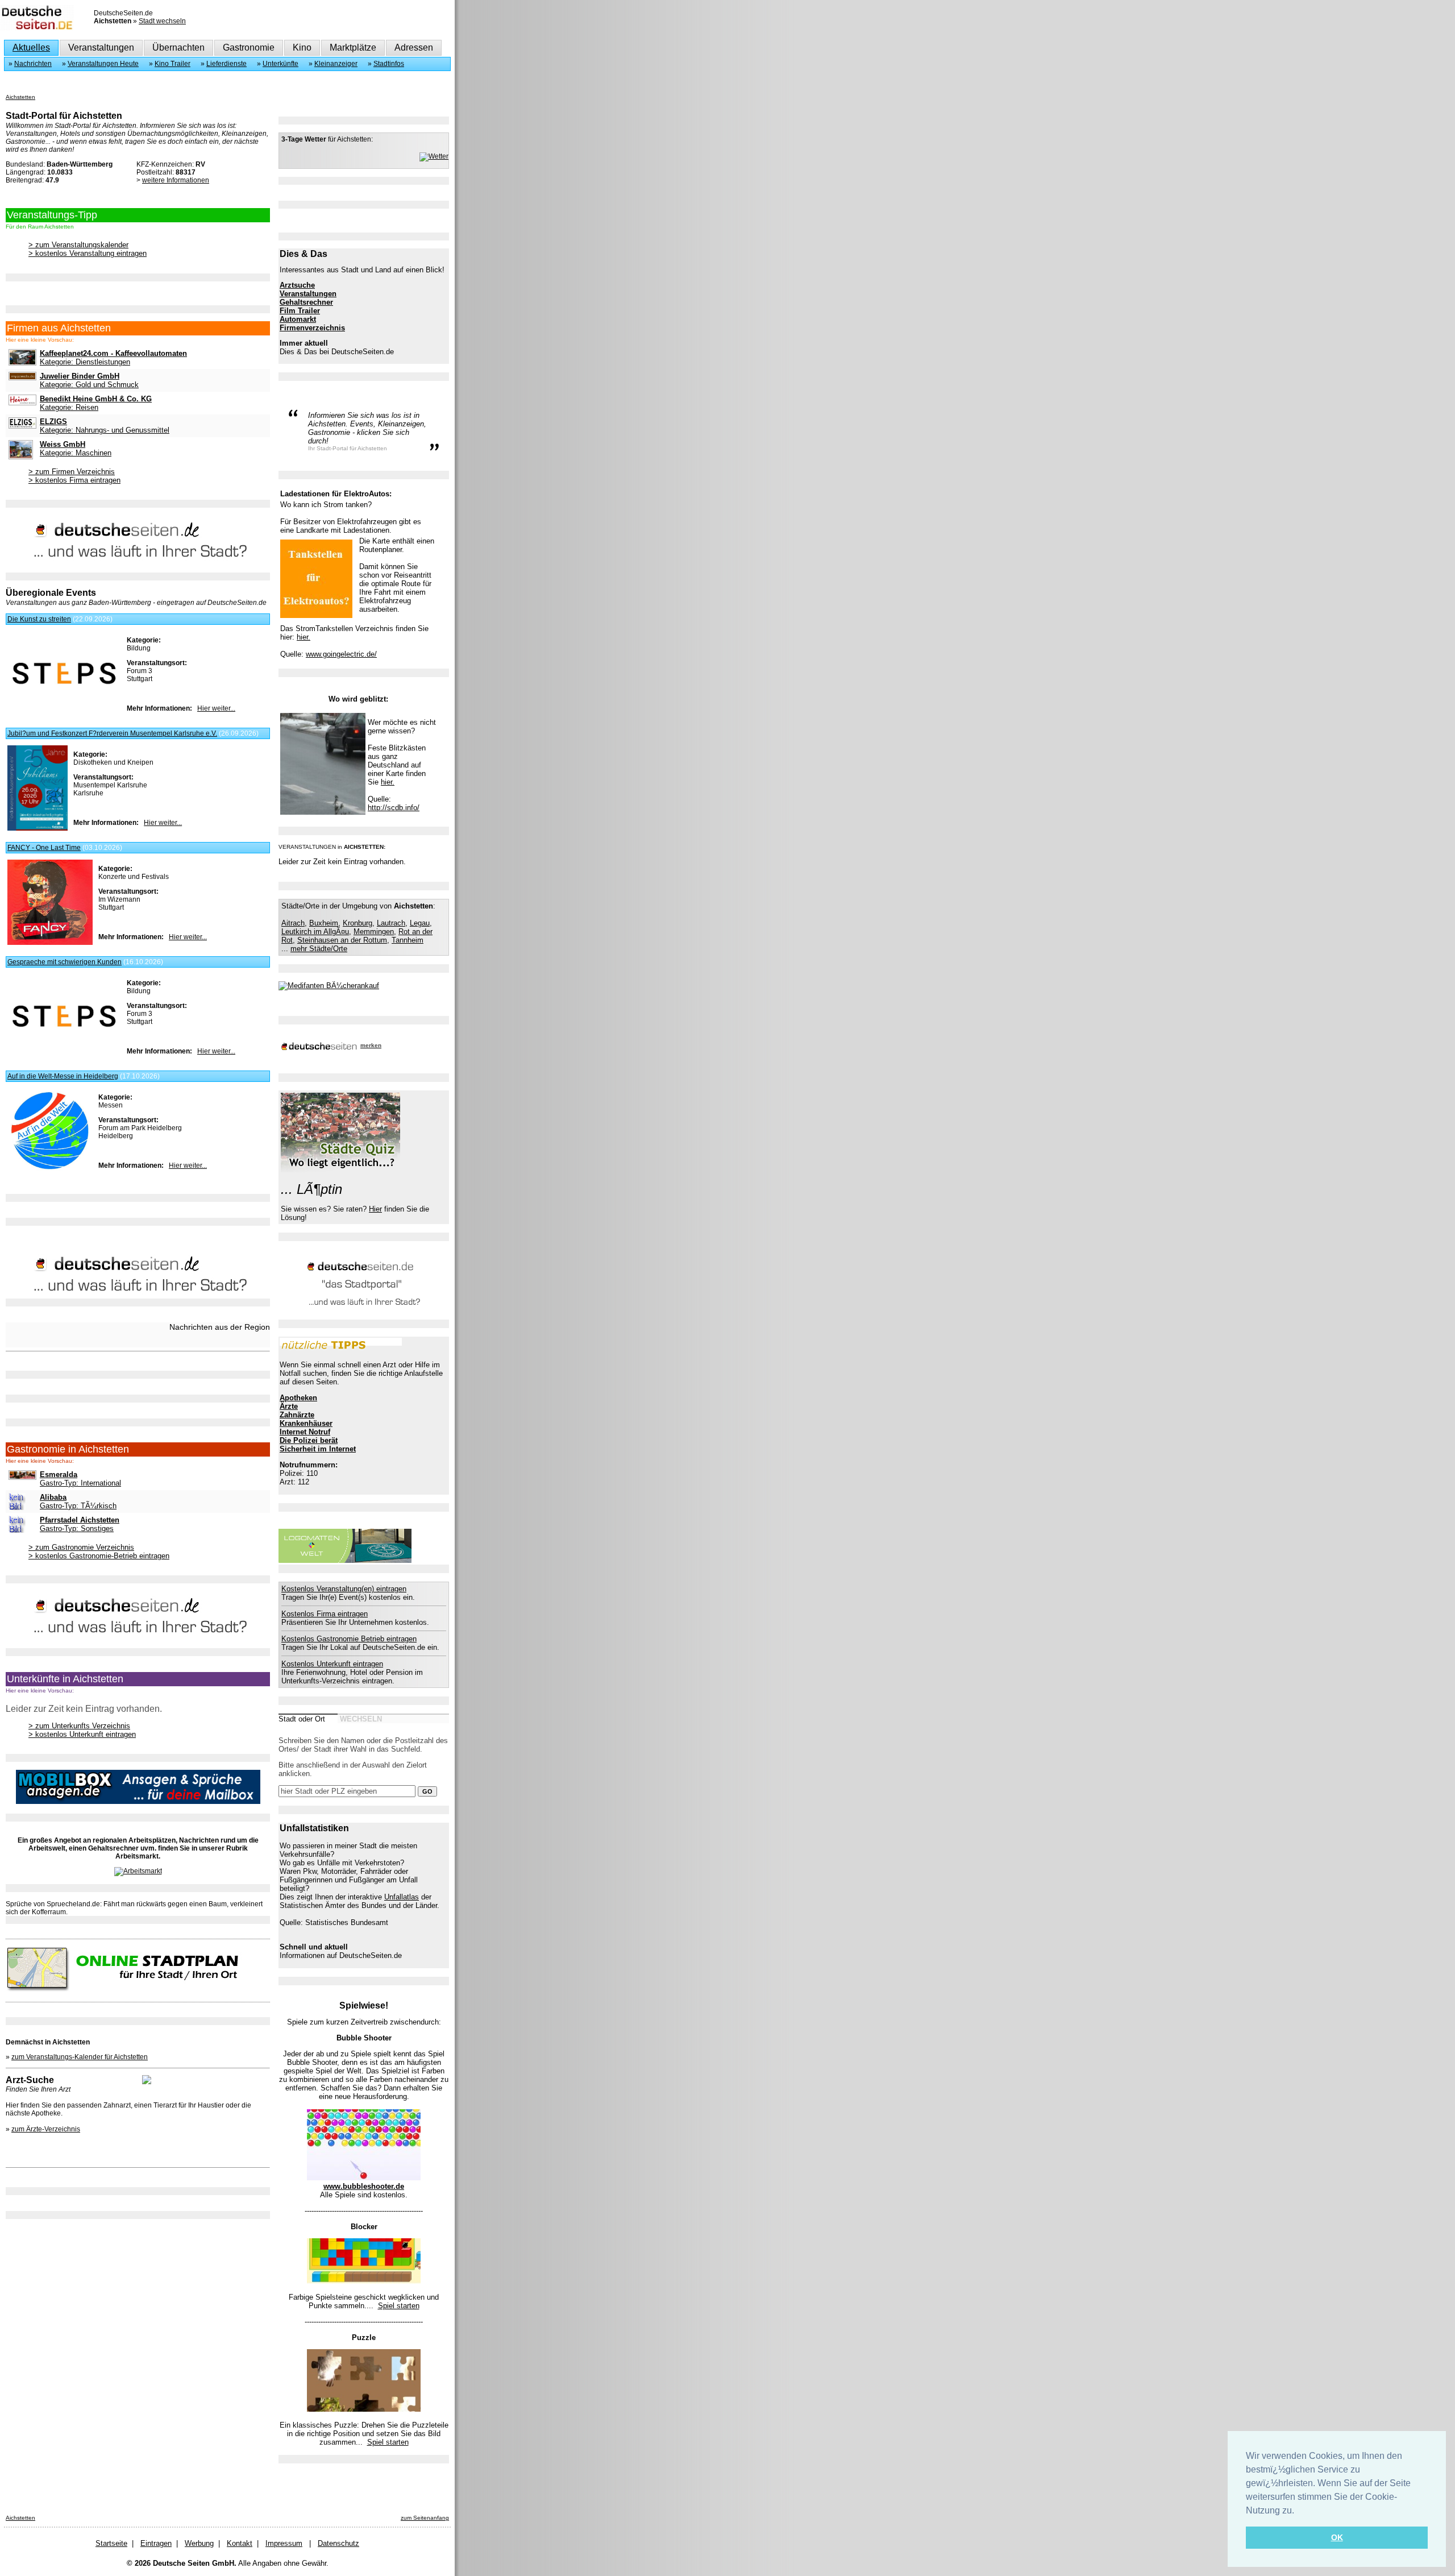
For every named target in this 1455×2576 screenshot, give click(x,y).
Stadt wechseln (162, 21)
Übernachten (178, 47)
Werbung (199, 2543)
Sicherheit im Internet (318, 1449)
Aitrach (293, 923)
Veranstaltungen (101, 47)
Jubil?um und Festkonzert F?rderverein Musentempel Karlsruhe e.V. (112, 733)
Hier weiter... (216, 708)
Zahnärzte (297, 1415)
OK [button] (1337, 2537)
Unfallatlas (402, 1897)
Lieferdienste (226, 64)
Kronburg (357, 923)
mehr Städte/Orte (319, 949)
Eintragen (156, 2543)
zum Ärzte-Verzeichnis (46, 2129)
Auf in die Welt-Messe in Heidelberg (63, 1076)
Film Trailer (300, 311)
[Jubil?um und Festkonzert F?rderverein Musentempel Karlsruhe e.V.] (38, 828)
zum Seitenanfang (425, 2518)
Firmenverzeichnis (312, 328)
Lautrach (391, 923)
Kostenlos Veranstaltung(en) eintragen (344, 1589)
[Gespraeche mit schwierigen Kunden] (64, 1042)
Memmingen (374, 932)
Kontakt (240, 2543)
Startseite (111, 2543)
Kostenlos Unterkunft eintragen (332, 1664)
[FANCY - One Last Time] (50, 943)
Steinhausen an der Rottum (342, 940)
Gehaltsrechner (306, 302)
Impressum (284, 2543)
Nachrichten (33, 64)
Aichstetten (20, 97)
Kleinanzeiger (336, 64)
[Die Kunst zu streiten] (64, 699)
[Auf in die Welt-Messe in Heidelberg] (50, 1171)
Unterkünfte (280, 64)
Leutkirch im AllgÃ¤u (315, 932)
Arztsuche (297, 285)
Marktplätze (353, 47)
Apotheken (298, 1398)
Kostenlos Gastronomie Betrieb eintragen (349, 1639)
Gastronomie (249, 47)
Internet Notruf (305, 1432)
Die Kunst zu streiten (39, 619)
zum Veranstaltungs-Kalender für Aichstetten (80, 2057)
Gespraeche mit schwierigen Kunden (65, 962)
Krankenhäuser (306, 1423)
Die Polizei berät (309, 1440)
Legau (420, 923)
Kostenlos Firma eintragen (325, 1614)
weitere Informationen (176, 180)
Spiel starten (399, 2306)
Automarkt (298, 319)
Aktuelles (31, 47)
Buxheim (324, 923)
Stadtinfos (389, 64)
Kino (302, 47)
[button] (1298, 2511)
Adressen (414, 47)
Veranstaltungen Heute (103, 64)
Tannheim (408, 940)
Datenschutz (338, 2543)
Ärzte (289, 1406)
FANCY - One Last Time (44, 848)
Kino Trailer (172, 64)
